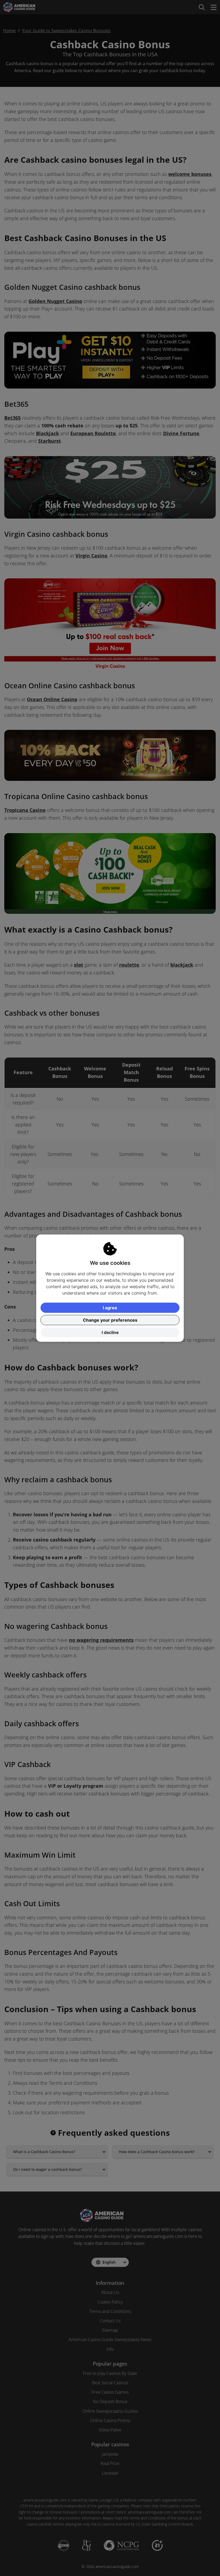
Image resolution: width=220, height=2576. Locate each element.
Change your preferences (110, 1320)
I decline (110, 1332)
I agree (110, 1308)
